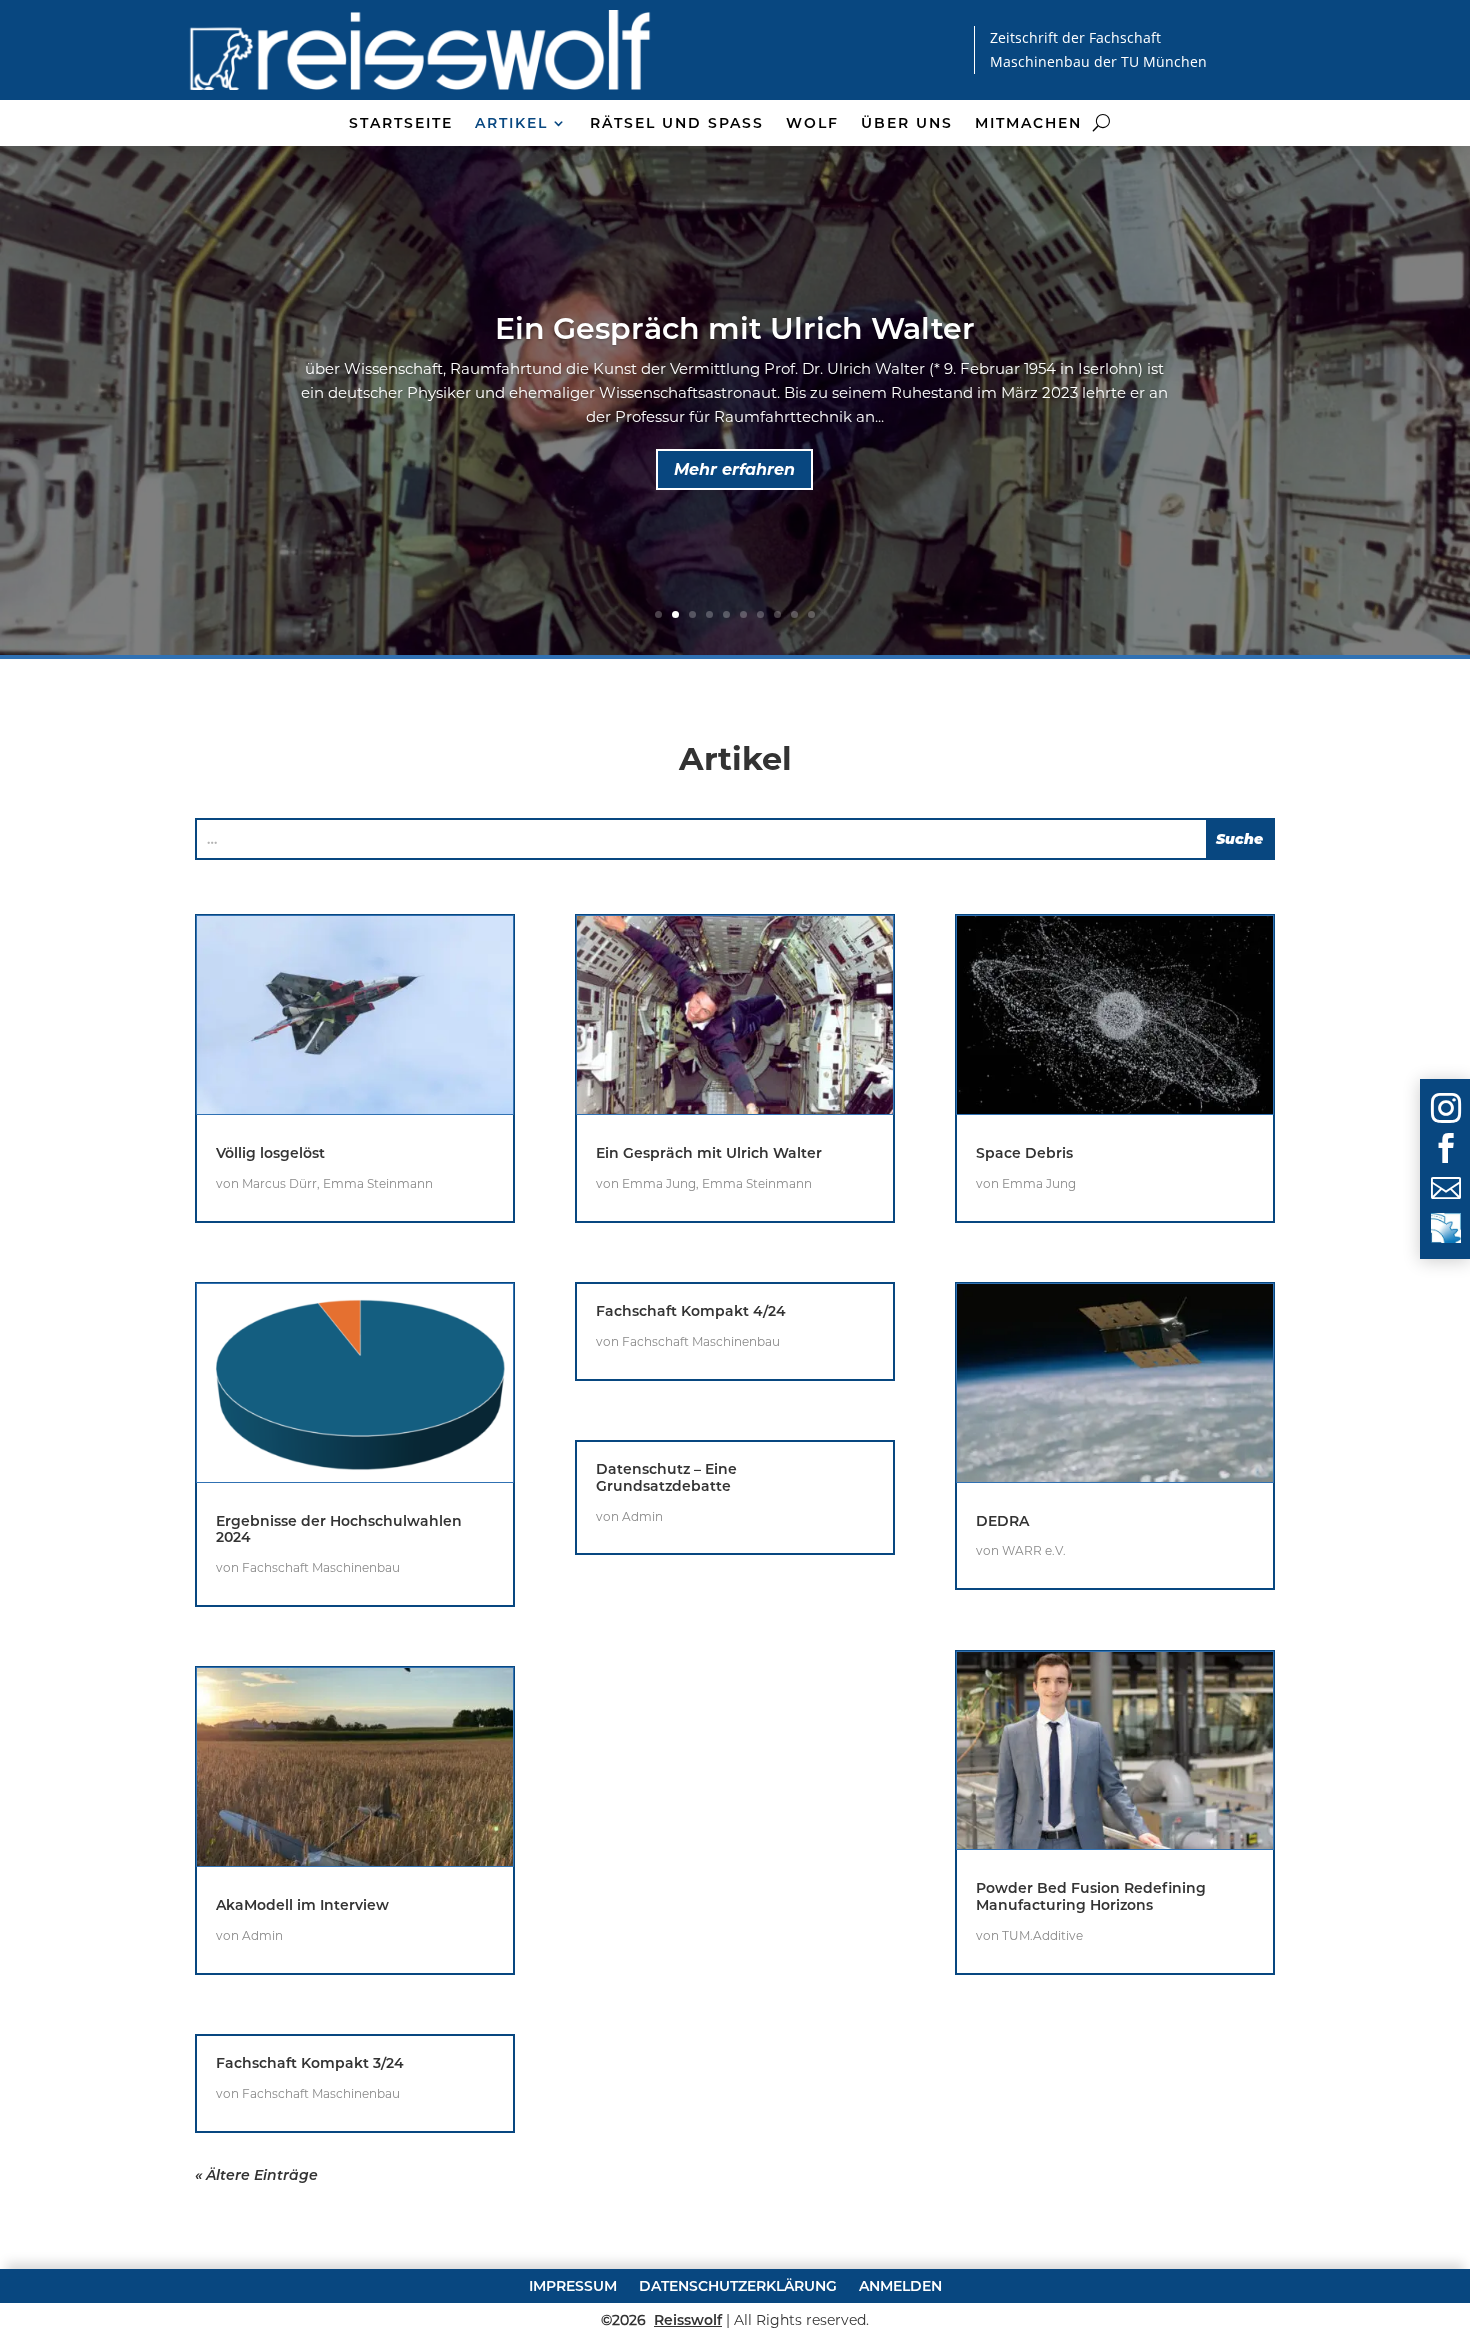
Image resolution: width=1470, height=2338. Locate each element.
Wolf (812, 124)
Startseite (401, 124)
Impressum (573, 2285)
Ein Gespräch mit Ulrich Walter (735, 328)
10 (811, 614)
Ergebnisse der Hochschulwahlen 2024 (339, 1529)
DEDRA (1002, 1521)
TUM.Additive (1042, 1935)
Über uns (907, 124)
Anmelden (900, 2285)
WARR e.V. (1034, 1550)
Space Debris (1024, 1153)
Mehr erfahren (734, 469)
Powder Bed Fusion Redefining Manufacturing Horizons (1091, 1896)
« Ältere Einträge (256, 2175)
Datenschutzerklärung (738, 2285)
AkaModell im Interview (302, 1905)
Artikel (511, 124)
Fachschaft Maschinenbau (321, 1567)
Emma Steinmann (378, 1183)
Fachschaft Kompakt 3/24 (310, 2063)
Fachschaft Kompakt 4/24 (691, 1311)
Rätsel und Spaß (677, 124)
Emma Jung (659, 1183)
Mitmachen (1028, 124)
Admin (262, 1935)
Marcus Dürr (279, 1183)
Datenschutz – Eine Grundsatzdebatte (666, 1477)
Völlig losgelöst (270, 1153)
